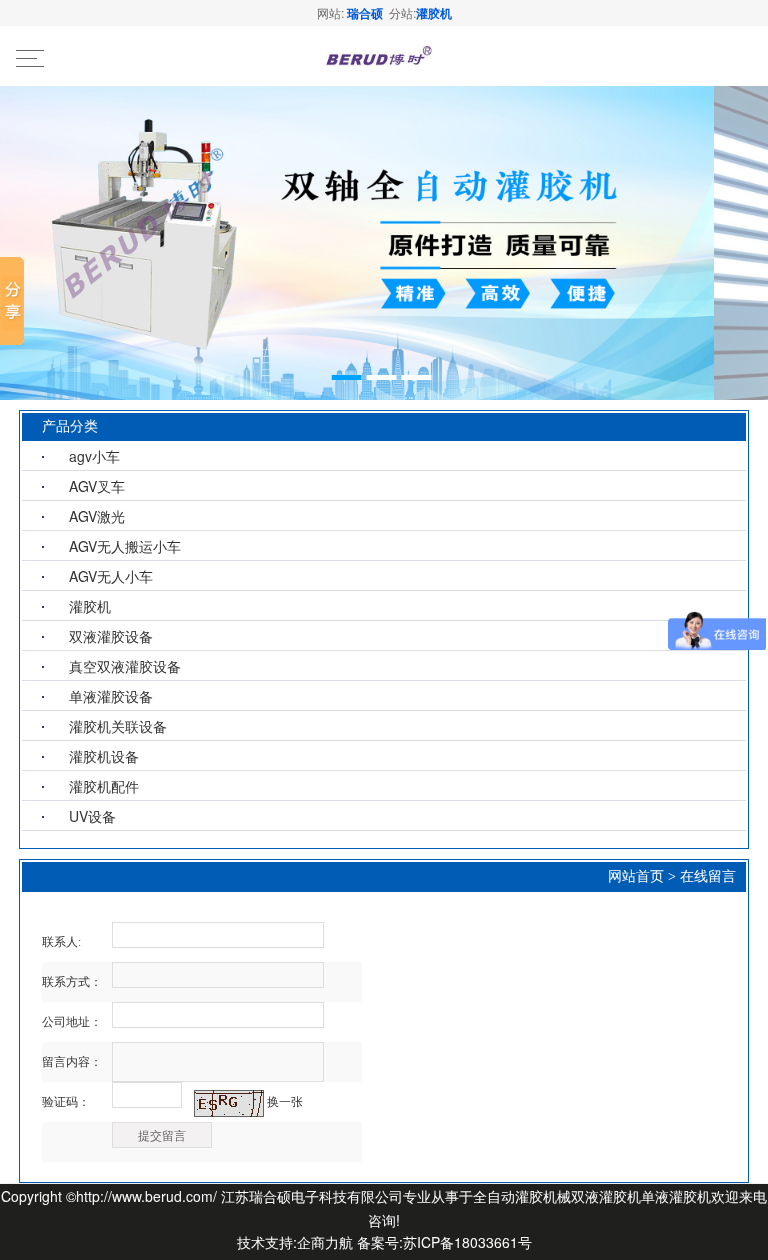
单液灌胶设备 (111, 696)
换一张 (285, 1102)
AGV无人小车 (111, 576)
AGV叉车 (97, 486)
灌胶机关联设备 (118, 726)
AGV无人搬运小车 (125, 546)
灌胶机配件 (104, 786)
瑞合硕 (365, 13)
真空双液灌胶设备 (125, 666)
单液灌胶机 (676, 1196)
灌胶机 (434, 13)
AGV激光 (97, 516)
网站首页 (636, 876)
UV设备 (92, 816)
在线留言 (708, 876)
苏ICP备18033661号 (467, 1242)
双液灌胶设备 (111, 636)
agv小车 (94, 456)
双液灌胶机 (606, 1196)
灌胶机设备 (104, 756)
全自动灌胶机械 (522, 1196)
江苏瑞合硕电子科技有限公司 (312, 1196)
